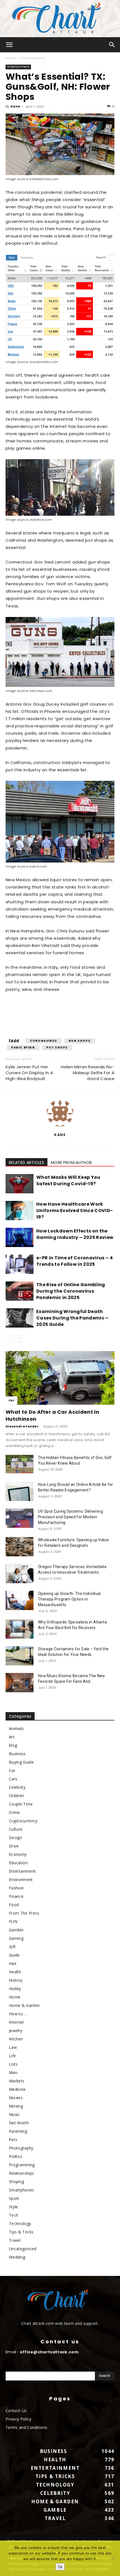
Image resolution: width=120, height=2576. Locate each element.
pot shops (57, 1047)
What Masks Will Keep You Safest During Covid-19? (68, 1180)
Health (15, 1972)
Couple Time (21, 1804)
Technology (20, 2223)
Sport (14, 2198)
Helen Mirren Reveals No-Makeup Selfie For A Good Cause (88, 1073)
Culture (16, 1829)
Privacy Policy (18, 2419)
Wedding (17, 2257)
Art (12, 1737)
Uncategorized (23, 2249)
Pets (13, 2140)
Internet (16, 2022)
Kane (15, 106)
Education (18, 1863)
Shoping (16, 2182)
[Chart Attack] (60, 19)
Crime (15, 1812)
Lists (13, 2064)
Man (13, 2072)
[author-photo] (60, 1126)
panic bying (23, 1047)
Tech (14, 2215)
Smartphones (22, 2190)
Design (15, 1838)
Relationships (21, 2173)
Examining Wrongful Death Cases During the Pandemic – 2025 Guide (72, 1318)
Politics (16, 2156)
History (16, 1980)
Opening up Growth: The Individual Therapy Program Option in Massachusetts (69, 1599)
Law (13, 2047)
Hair (13, 1963)
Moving (16, 2106)
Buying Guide (21, 1762)
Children (17, 1796)
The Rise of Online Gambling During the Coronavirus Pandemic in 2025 (71, 1291)
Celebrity (17, 1787)
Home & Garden (24, 2005)
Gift (12, 1947)
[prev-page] (9, 1339)
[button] (9, 45)
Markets (17, 2081)
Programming (22, 2165)
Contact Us (16, 2411)
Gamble (16, 1930)
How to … (18, 2014)
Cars (13, 1779)
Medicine (17, 2089)
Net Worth (19, 2123)
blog (13, 1745)
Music (15, 2114)
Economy (18, 1854)
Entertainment (33, 58)
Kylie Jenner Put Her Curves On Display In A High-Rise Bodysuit (29, 1073)
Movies (16, 2098)
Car (11, 1400)
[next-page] (18, 1339)
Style (14, 2207)
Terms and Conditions (26, 2427)
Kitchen (16, 2039)
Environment (21, 1879)
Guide (14, 1955)
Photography (21, 2148)
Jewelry (16, 2031)
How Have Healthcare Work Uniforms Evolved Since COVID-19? (75, 1211)
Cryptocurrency (23, 1821)
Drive (14, 1846)
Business (17, 1754)
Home (11, 58)
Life (12, 2056)
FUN (13, 1921)
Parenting (18, 2131)
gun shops (79, 1041)
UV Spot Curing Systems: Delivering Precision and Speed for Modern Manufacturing (70, 1517)
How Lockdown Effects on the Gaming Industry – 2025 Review (75, 1234)
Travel (15, 2240)
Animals (16, 1728)
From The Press (24, 1913)
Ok (60, 2567)
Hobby (15, 1989)
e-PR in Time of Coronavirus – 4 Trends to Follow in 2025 (75, 1261)
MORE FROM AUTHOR (71, 1163)
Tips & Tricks (21, 2232)
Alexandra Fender (22, 1426)
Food (14, 1905)
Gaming (16, 1938)
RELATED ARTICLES (27, 1163)
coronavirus (44, 1041)
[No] (113, 2558)
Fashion (16, 1888)
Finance (16, 1896)
